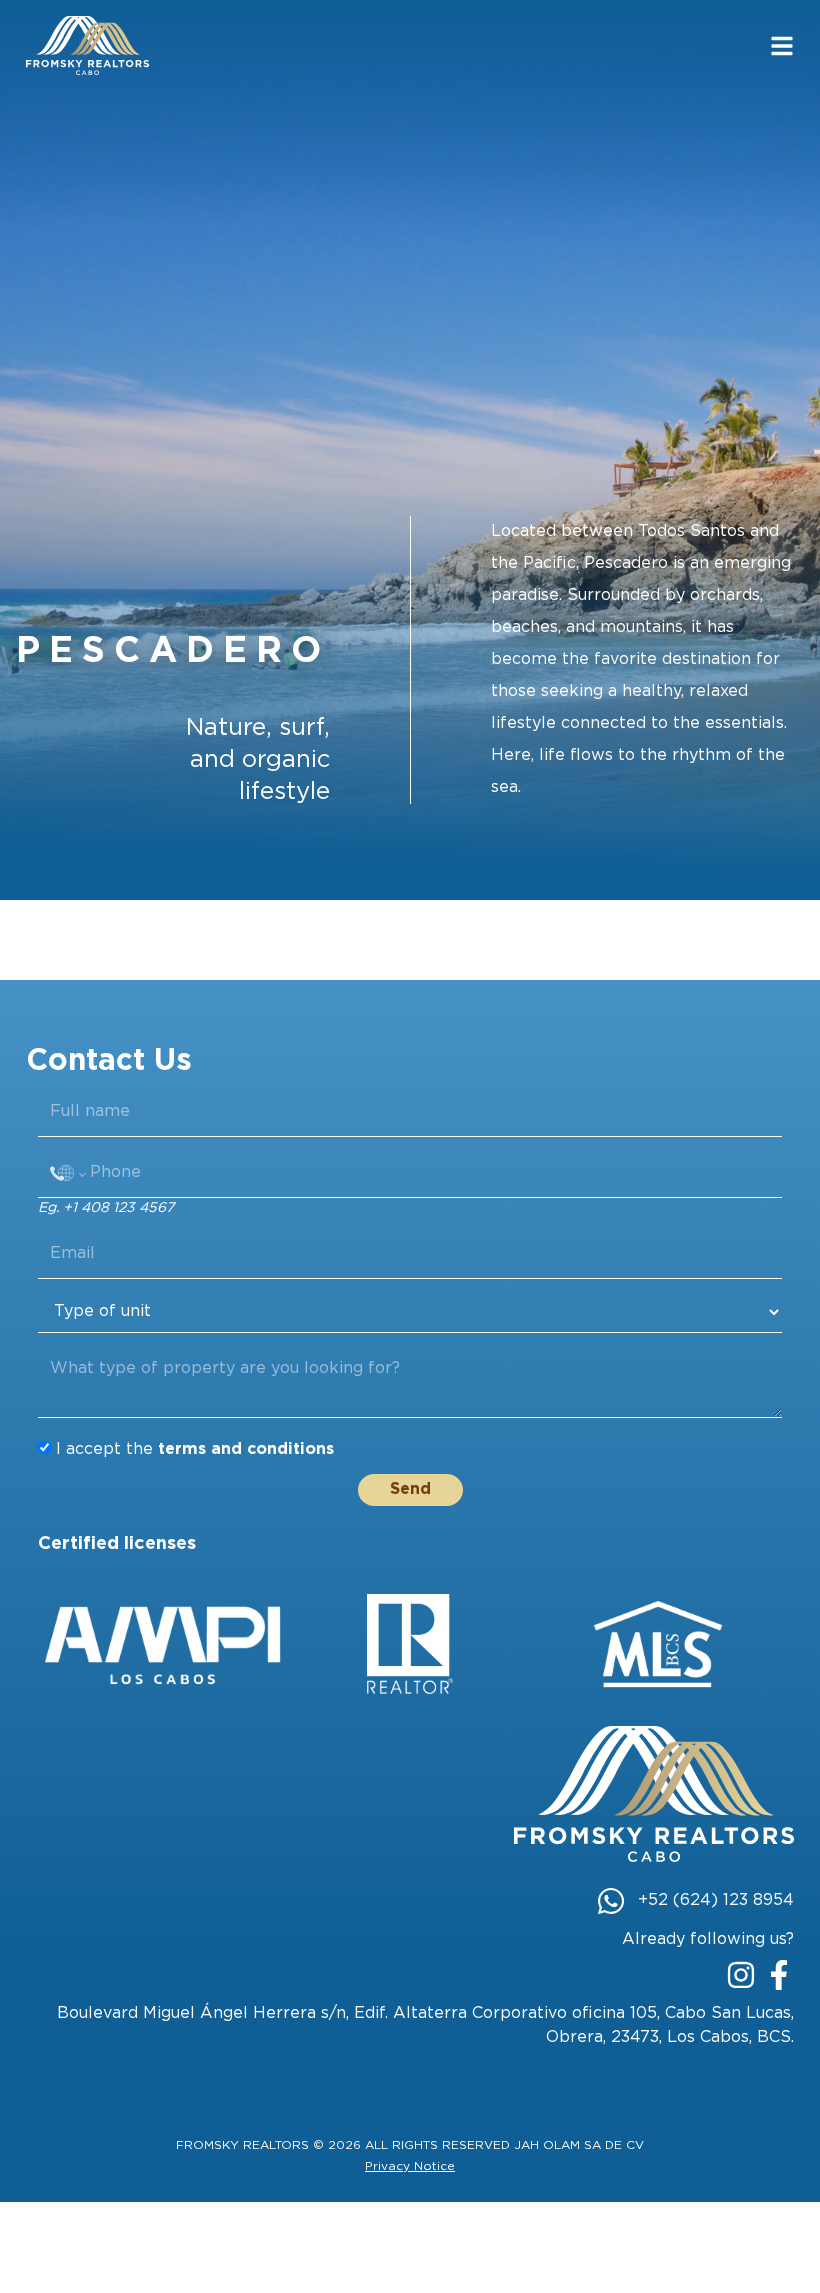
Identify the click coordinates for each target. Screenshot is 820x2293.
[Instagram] (741, 1975)
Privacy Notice (410, 2166)
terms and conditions (246, 1449)
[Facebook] (779, 1975)
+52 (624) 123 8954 (716, 1900)
